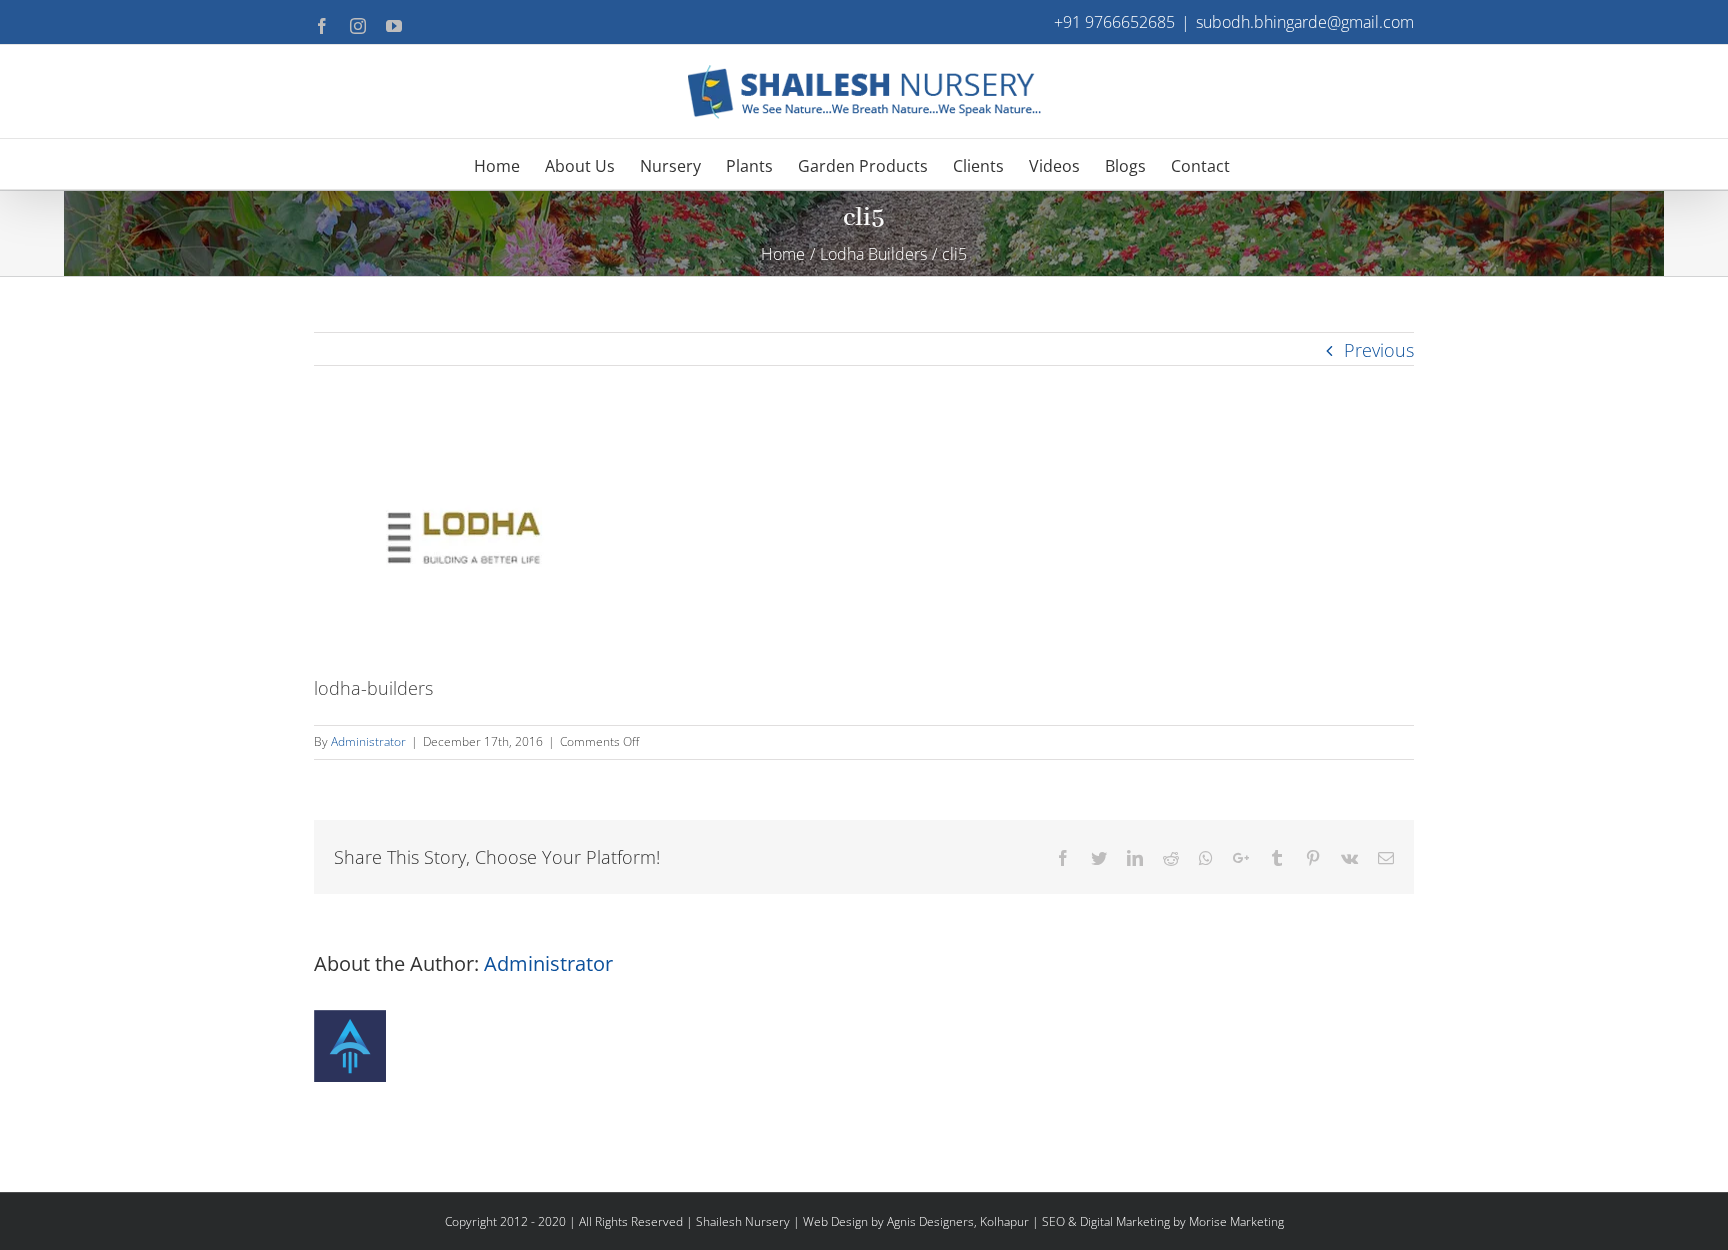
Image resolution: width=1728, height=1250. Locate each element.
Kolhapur (1004, 1221)
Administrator (368, 741)
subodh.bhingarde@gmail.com (1305, 22)
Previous (1379, 350)
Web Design (835, 1221)
